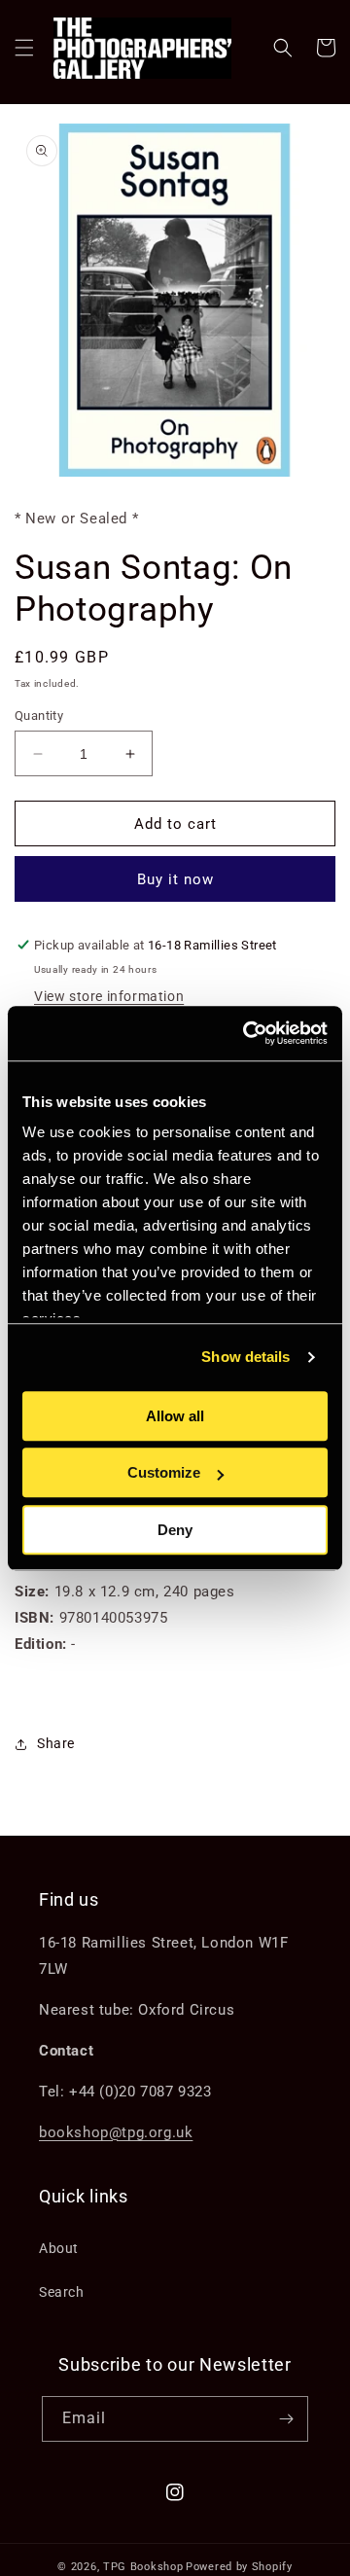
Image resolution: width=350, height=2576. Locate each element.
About (59, 2248)
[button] (24, 48)
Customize (164, 1472)
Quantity (39, 716)
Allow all (175, 1416)
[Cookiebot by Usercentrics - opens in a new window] (247, 1033)
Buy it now (175, 879)
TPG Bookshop (143, 2567)
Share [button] (56, 1743)
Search (62, 2292)
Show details (245, 1357)
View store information (109, 996)
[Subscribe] (286, 2419)
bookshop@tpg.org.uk (116, 2132)
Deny (175, 1530)
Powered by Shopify (239, 2567)
